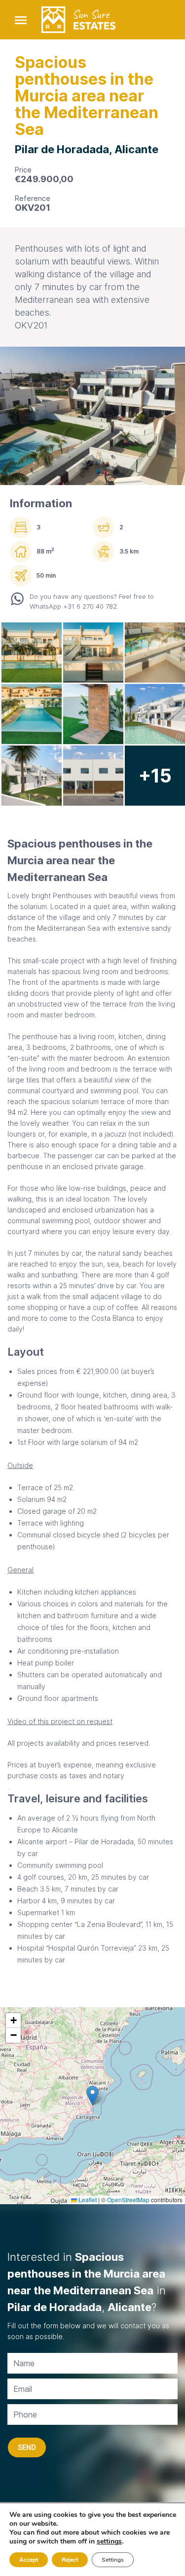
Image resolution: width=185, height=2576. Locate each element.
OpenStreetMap (128, 2200)
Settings (113, 2560)
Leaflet (87, 2200)
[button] (92, 2096)
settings (109, 2542)
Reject (70, 2560)
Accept (29, 2560)
